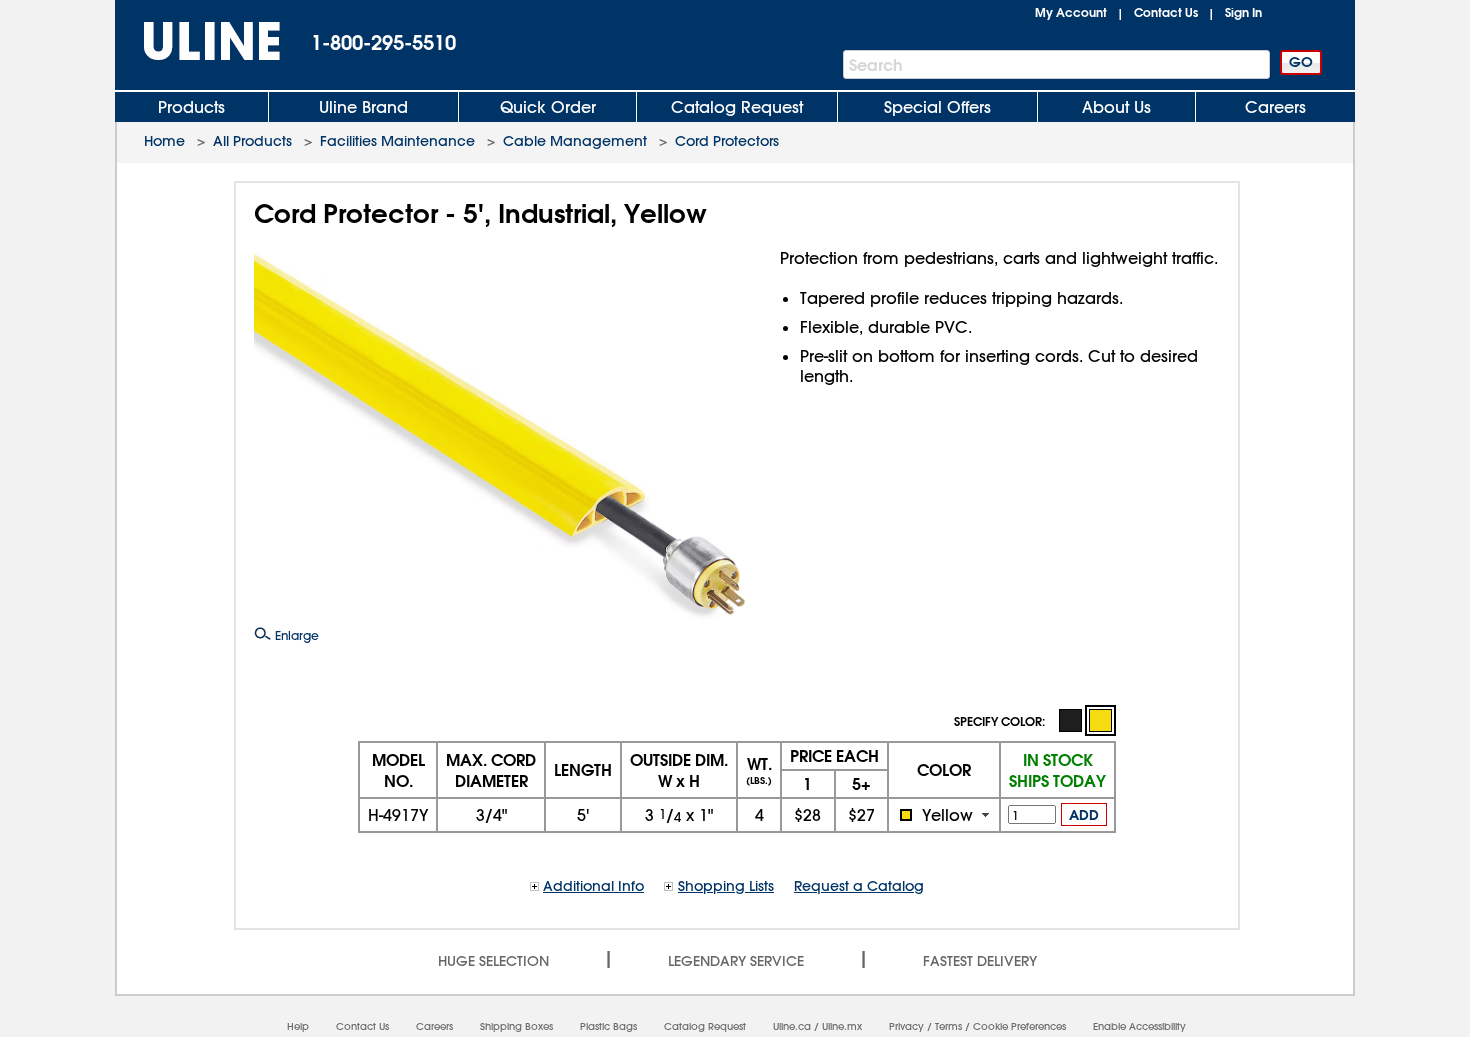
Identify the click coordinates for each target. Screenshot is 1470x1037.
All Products (252, 141)
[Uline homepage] (198, 41)
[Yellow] (1100, 720)
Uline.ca (792, 1026)
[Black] (1070, 719)
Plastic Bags (608, 1026)
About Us (1116, 107)
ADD (1084, 815)
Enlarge (295, 635)
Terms (948, 1026)
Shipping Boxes (516, 1026)
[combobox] (944, 815)
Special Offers (937, 107)
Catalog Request (737, 107)
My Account (1071, 12)
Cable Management (575, 141)
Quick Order (548, 107)
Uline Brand (363, 107)
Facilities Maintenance (397, 141)
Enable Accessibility (1139, 1026)
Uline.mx (842, 1026)
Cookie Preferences (1019, 1026)
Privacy (906, 1026)
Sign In (1243, 12)
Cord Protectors (727, 141)
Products (191, 107)
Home (164, 141)
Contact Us (1166, 12)
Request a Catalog (859, 886)
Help (298, 1026)
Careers (1275, 107)
